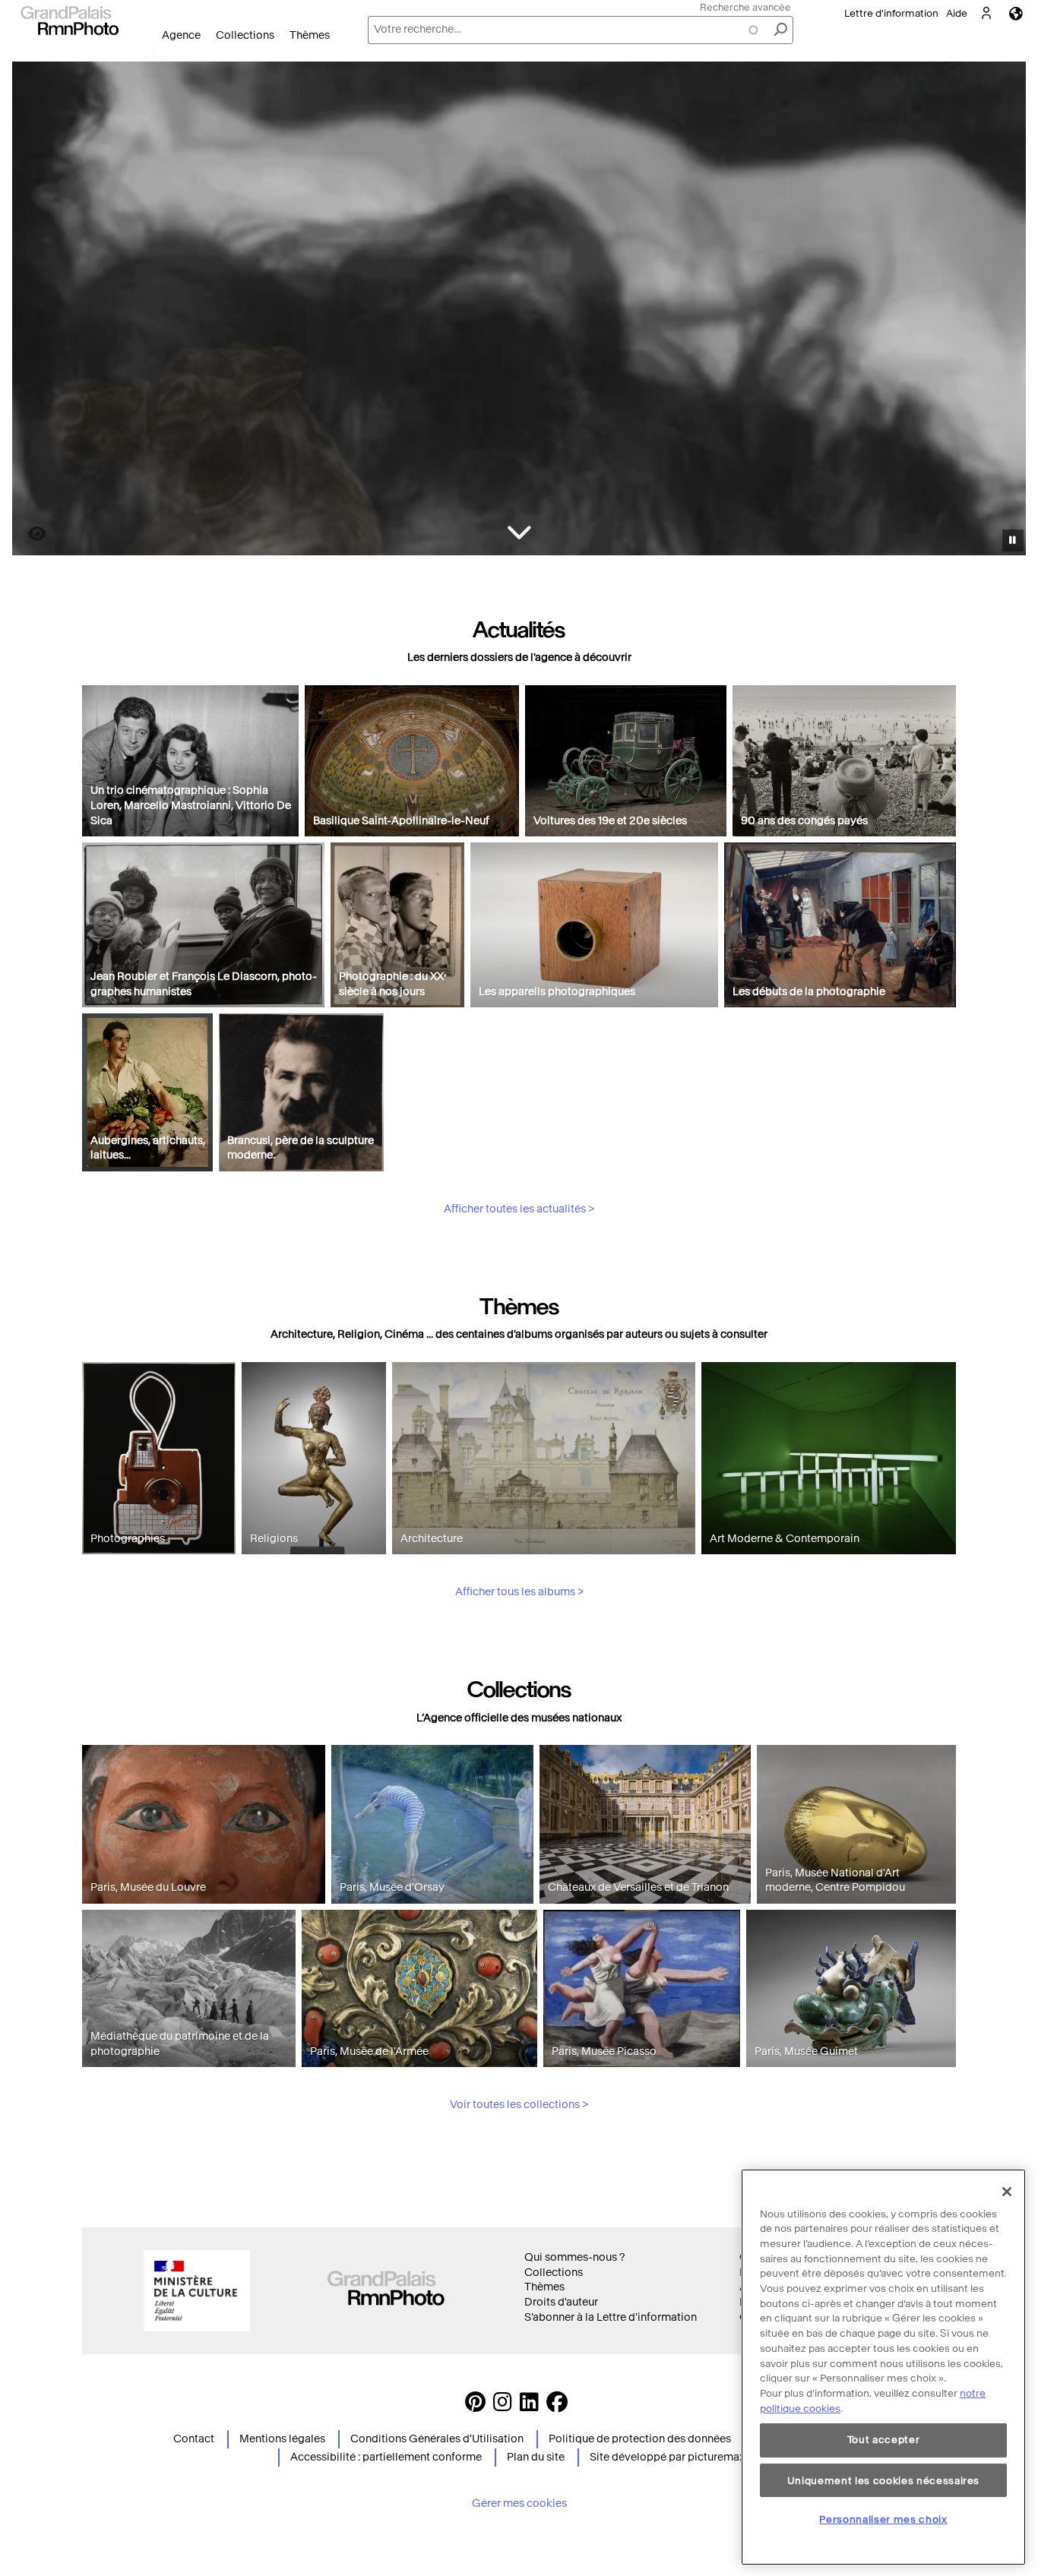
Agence (181, 35)
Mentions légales (282, 2439)
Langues (1016, 13)
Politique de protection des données (640, 2439)
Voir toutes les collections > (519, 2105)
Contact (194, 2439)
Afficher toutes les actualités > (519, 1209)
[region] (883, 2367)
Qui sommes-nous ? (574, 2257)
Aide (957, 13)
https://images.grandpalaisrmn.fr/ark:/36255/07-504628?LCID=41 (28, 534)
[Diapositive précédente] (33, 311)
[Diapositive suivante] (1006, 311)
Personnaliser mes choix (883, 2519)
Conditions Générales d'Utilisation (437, 2439)
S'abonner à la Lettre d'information (611, 2317)
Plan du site (536, 2457)
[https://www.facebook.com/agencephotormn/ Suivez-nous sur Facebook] (557, 2406)
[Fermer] (1007, 2192)
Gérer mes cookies (519, 2503)
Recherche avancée (745, 7)
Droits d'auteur (561, 2302)
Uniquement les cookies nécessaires (883, 2480)
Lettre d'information (891, 13)
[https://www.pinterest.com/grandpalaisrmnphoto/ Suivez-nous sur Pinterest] (475, 2406)
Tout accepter (884, 2440)
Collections (245, 35)
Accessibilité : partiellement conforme (386, 2457)
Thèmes (310, 35)
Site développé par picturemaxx (670, 2457)
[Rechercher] (780, 30)
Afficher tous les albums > (519, 1592)
